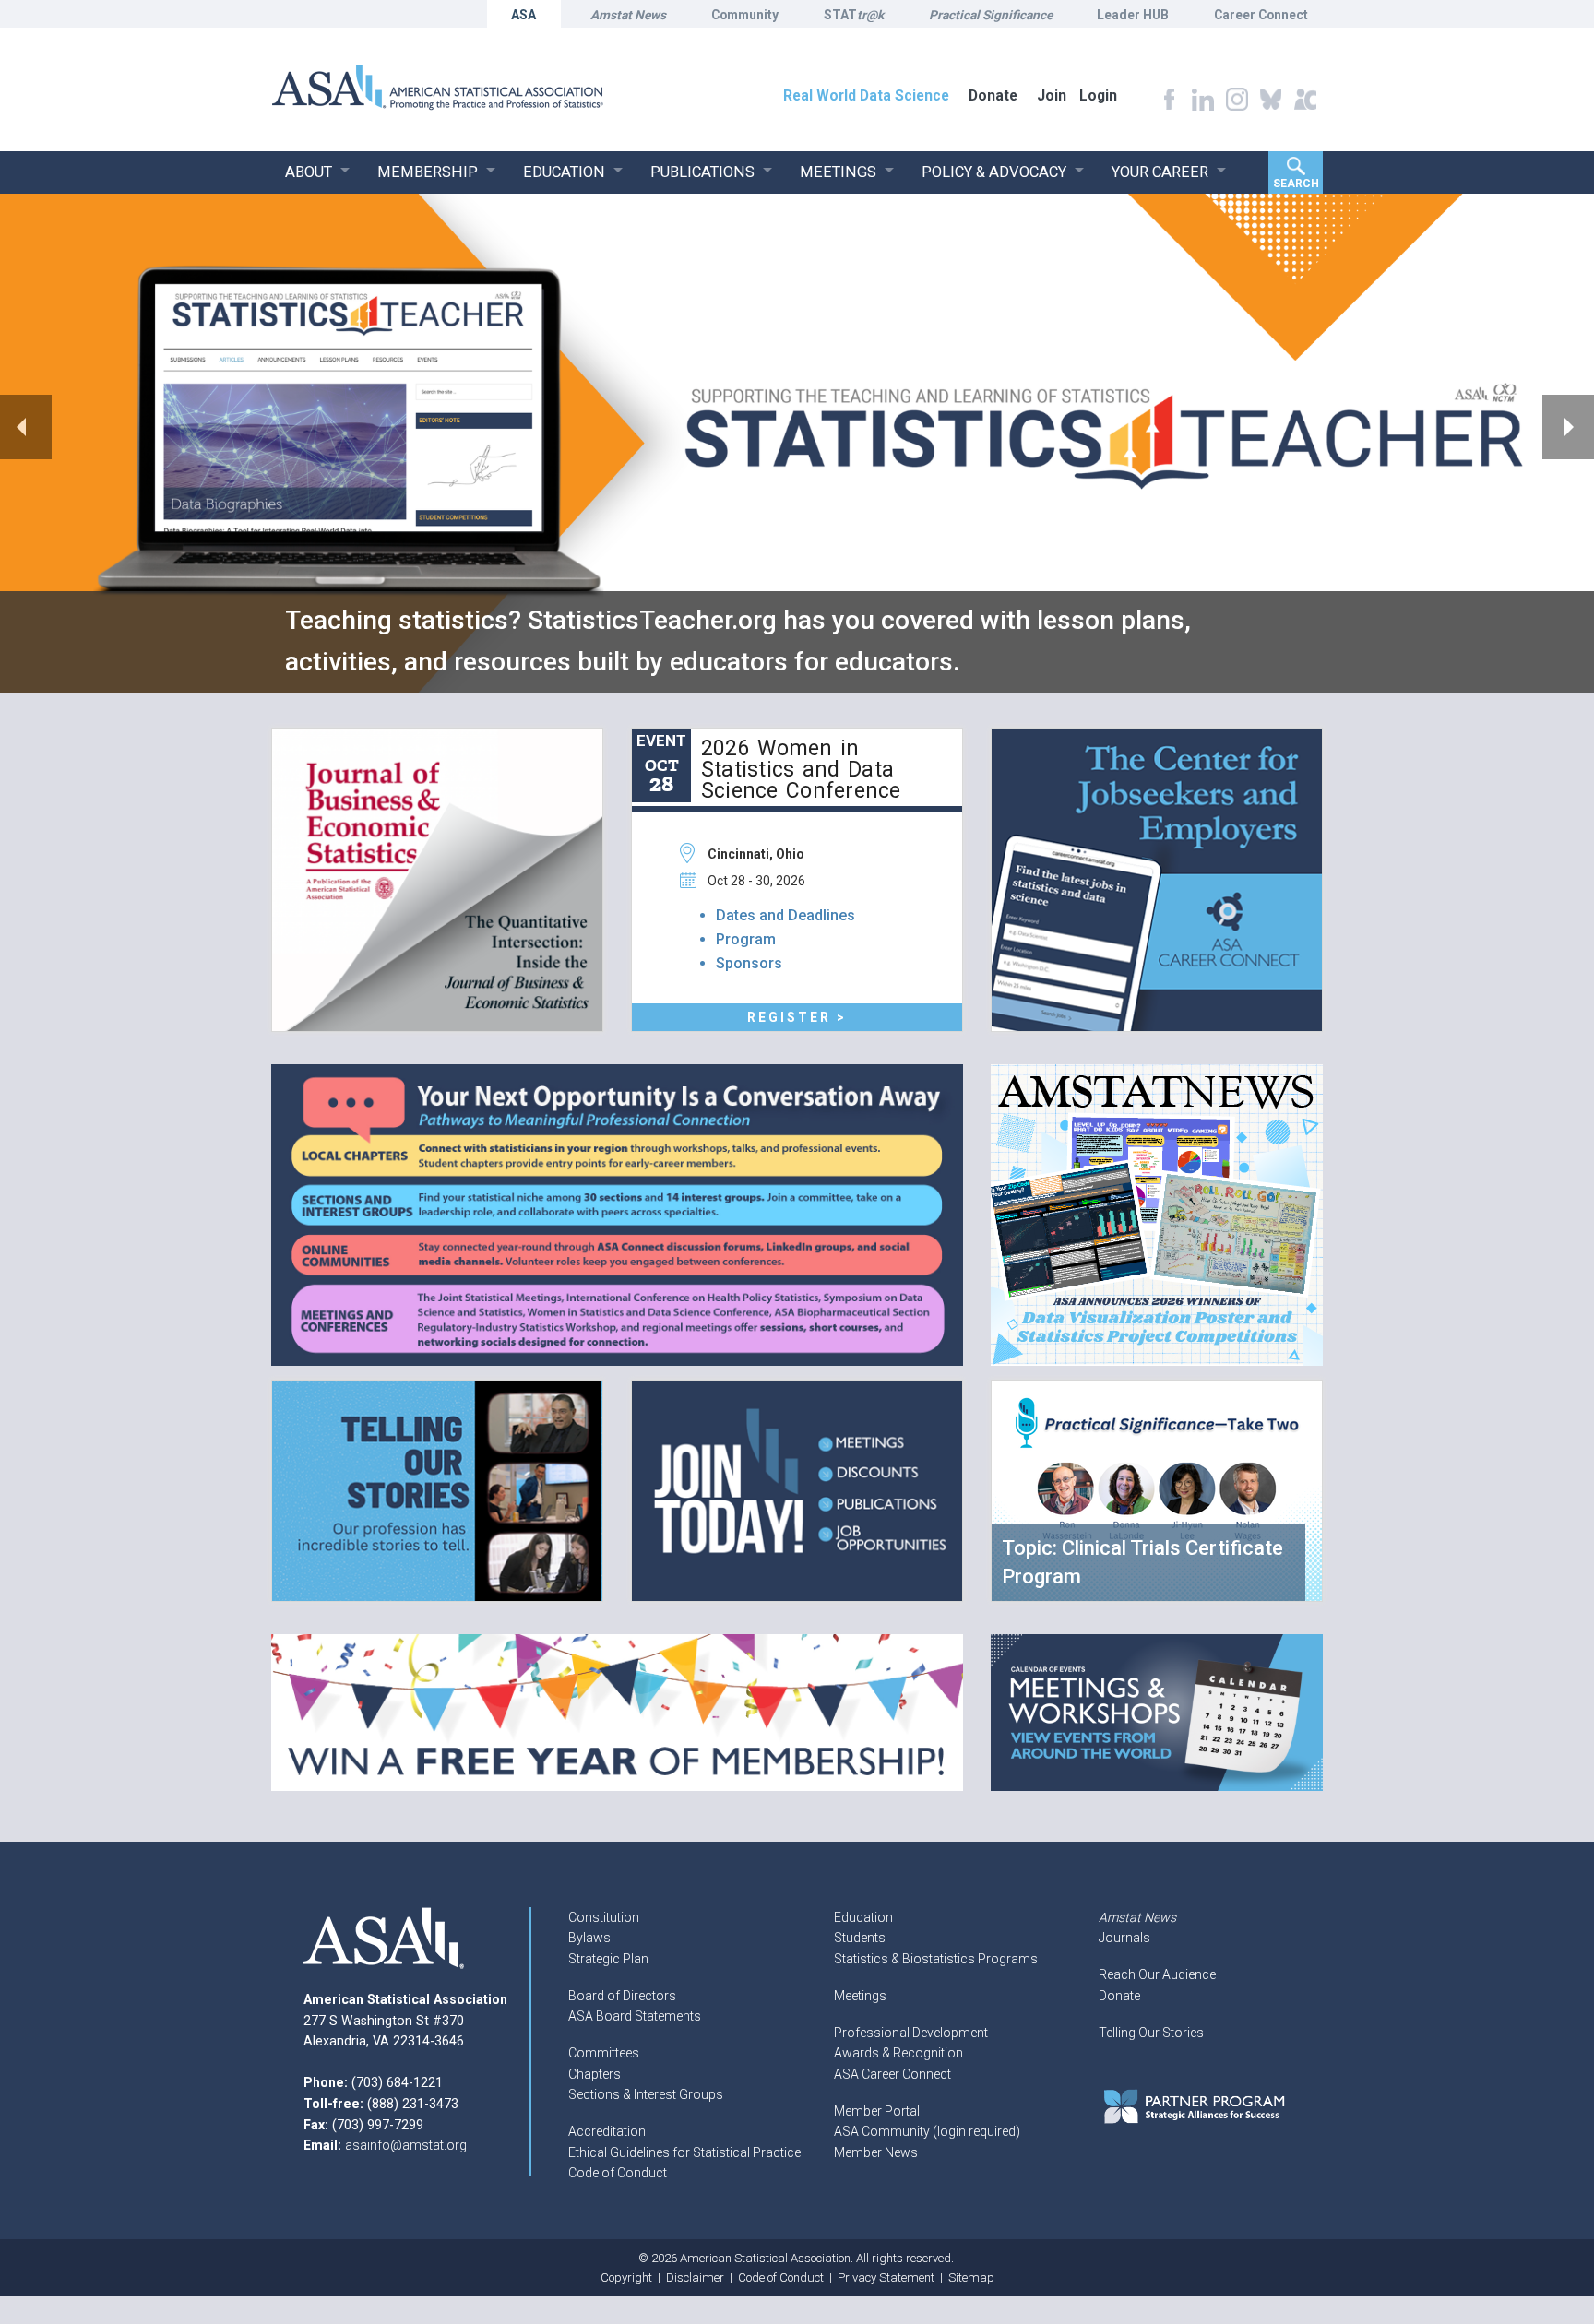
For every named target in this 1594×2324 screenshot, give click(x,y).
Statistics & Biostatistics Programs (936, 1959)
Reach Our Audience (1157, 1974)
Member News (876, 2152)
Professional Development (911, 2033)
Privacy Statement (886, 2277)
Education (863, 1917)
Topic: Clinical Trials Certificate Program (1142, 1562)
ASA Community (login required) (927, 2131)
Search (1296, 184)
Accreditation (607, 2131)
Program (746, 939)
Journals (1124, 1938)
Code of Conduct (618, 2173)
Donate (1119, 1996)
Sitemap (971, 2277)
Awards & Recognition (898, 2053)
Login (1098, 95)
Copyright (626, 2277)
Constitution (604, 1917)
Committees (604, 2053)
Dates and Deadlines (785, 915)
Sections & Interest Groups (646, 2094)
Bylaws (589, 1938)
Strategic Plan (608, 1959)
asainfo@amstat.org (406, 2145)
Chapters (595, 2074)
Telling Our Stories (1151, 2033)
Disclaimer (695, 2277)
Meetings (860, 1996)
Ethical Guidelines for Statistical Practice (684, 2152)
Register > (797, 1017)
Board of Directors (622, 1996)
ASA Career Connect (892, 2074)
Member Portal (877, 2111)
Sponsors (749, 963)
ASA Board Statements (635, 2016)
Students (860, 1938)
